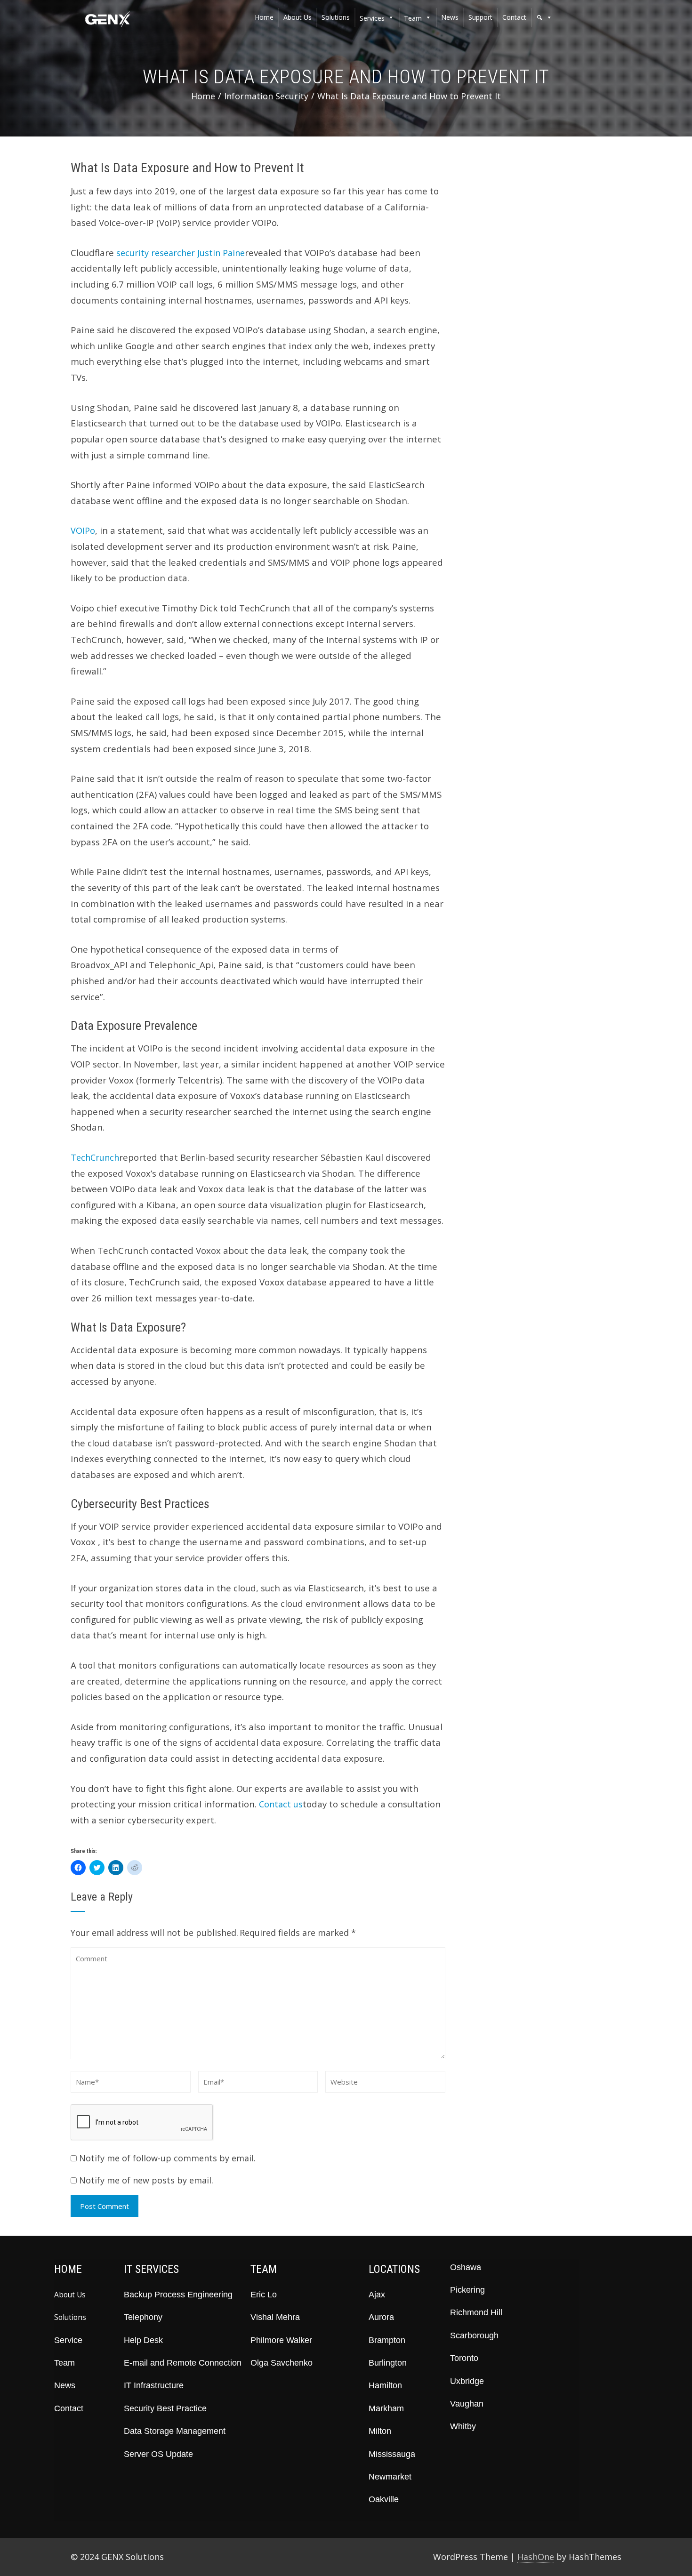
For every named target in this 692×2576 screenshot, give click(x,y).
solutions (336, 17)
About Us (70, 2295)
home (264, 17)
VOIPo (83, 530)
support (480, 17)
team (413, 18)
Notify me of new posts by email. (146, 2180)
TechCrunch (95, 1157)
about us (298, 17)
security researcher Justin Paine (181, 253)
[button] (544, 17)
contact (514, 17)
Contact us (281, 1804)
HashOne (536, 2557)
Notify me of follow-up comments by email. (167, 2158)
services (372, 18)
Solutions (70, 2317)
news (450, 17)
